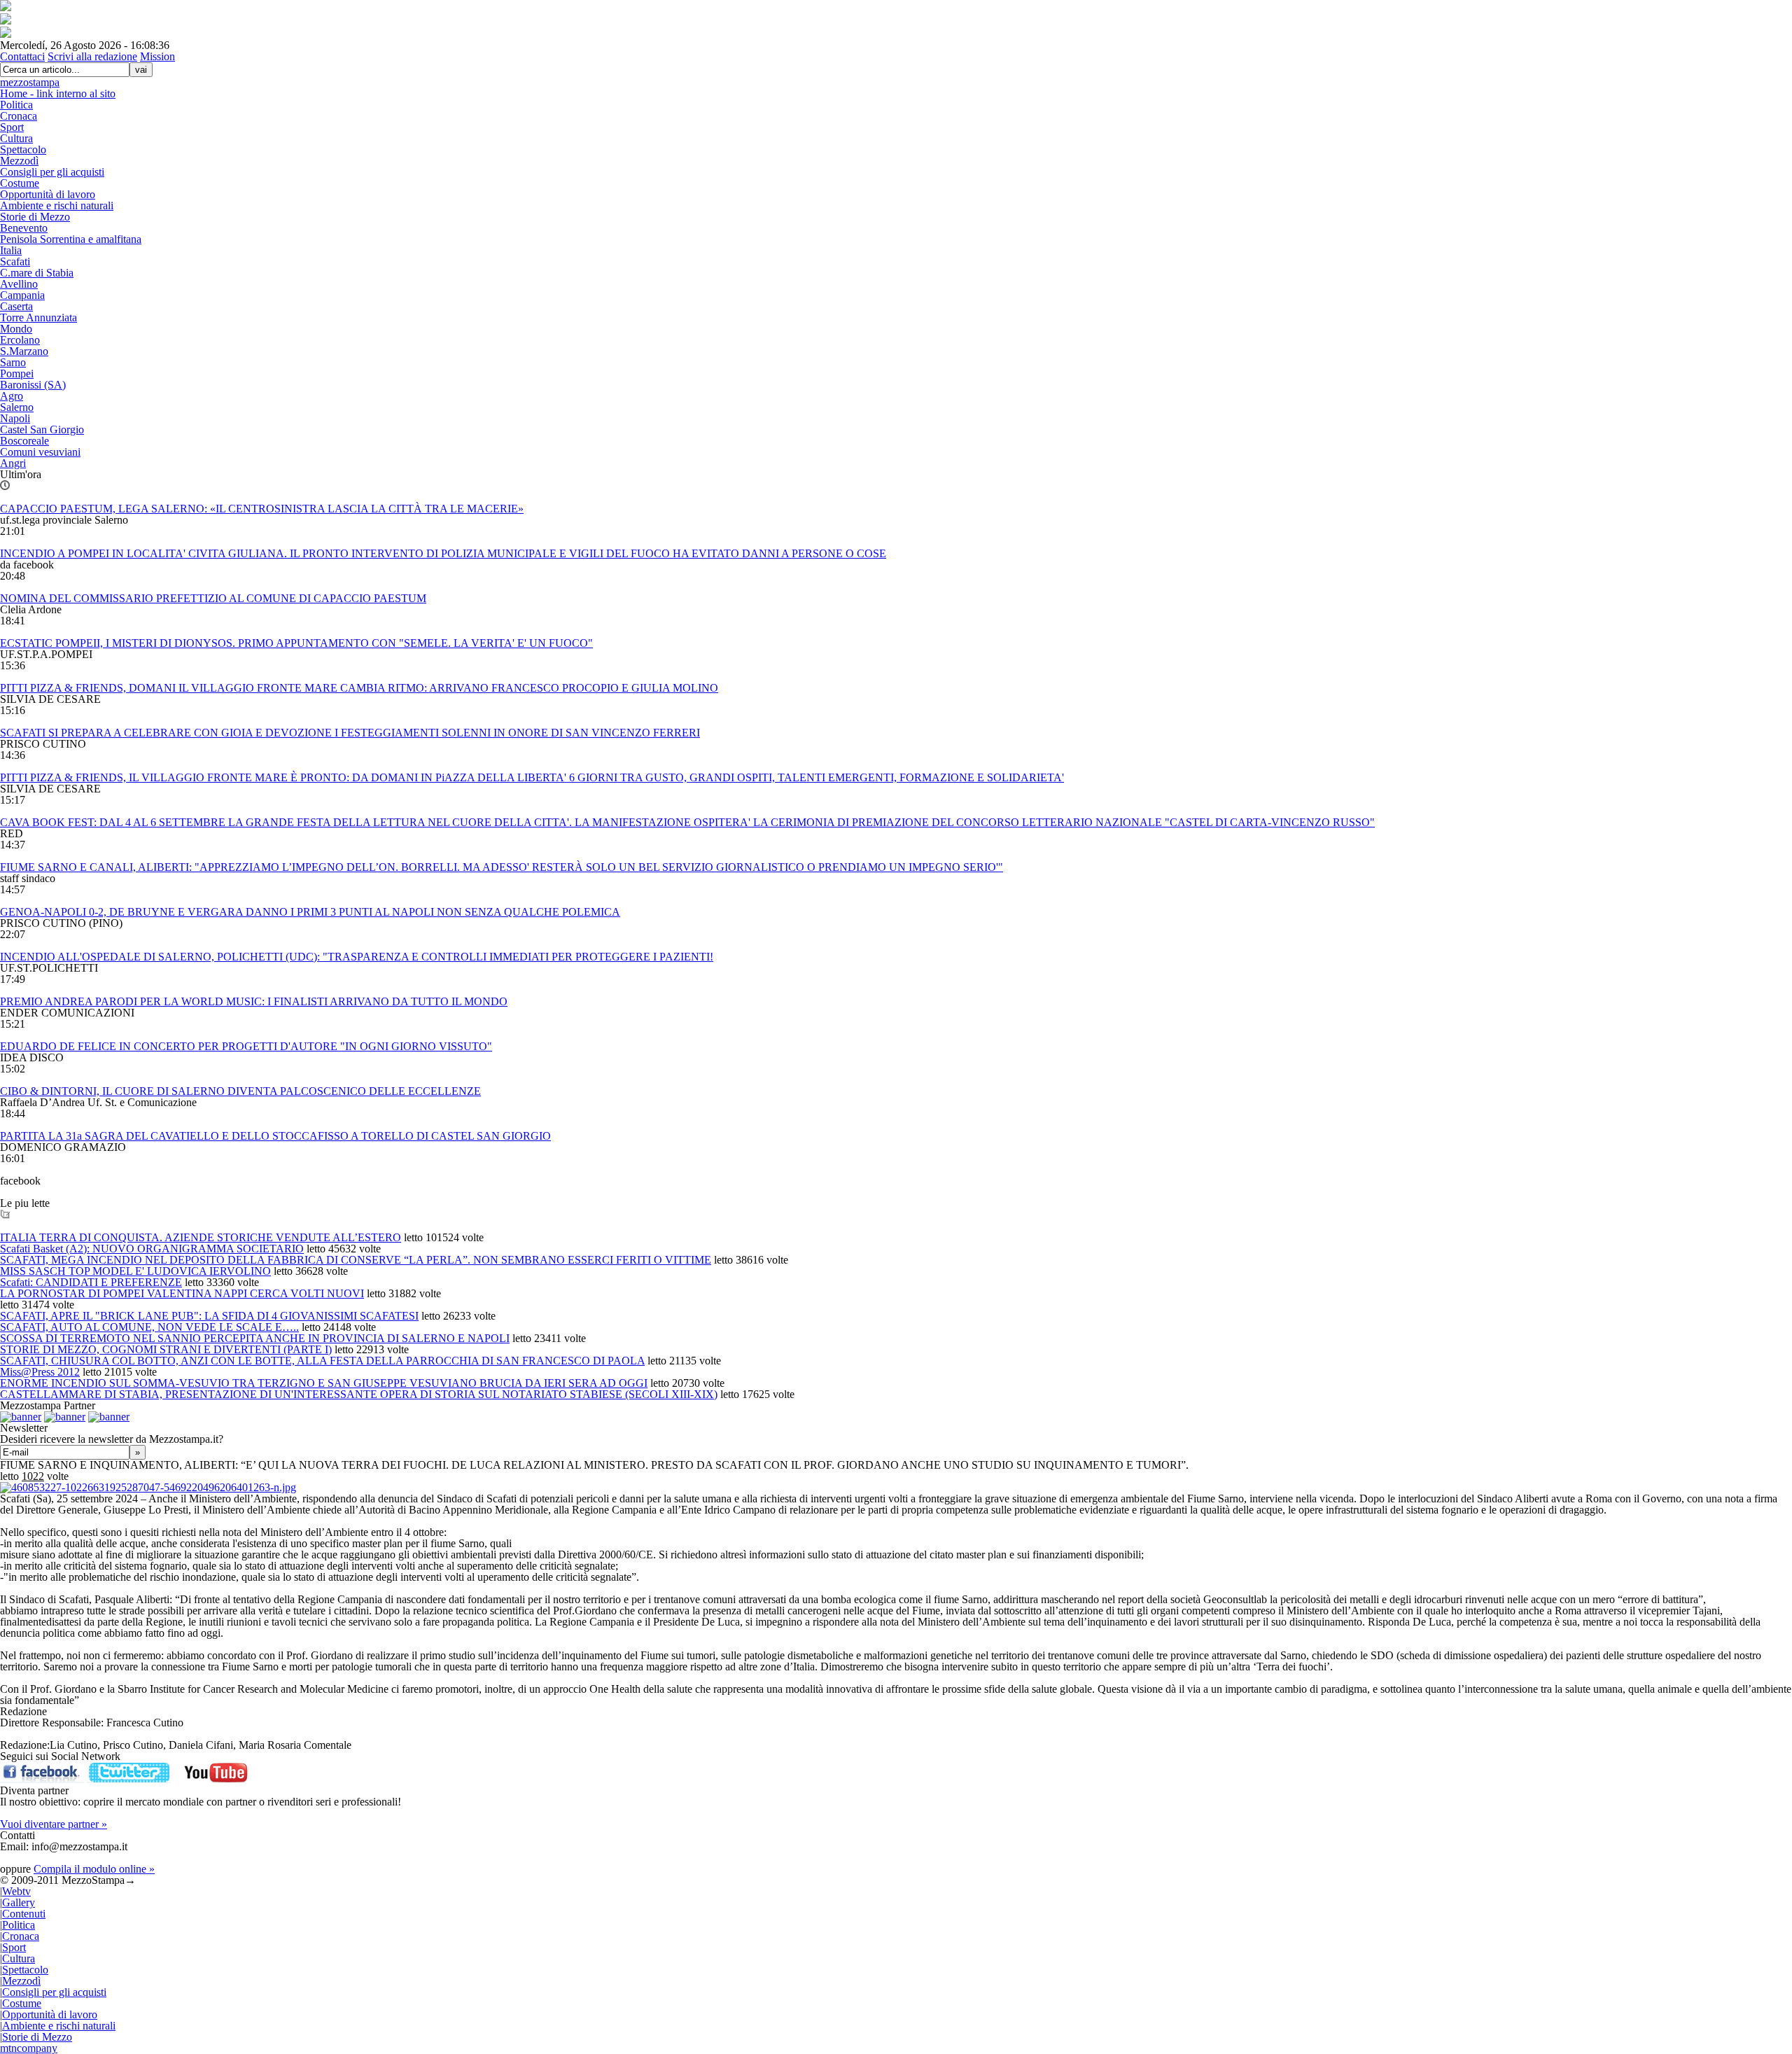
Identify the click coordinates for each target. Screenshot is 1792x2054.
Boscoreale (24, 441)
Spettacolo (23, 149)
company (29, 2048)
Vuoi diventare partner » (54, 1824)
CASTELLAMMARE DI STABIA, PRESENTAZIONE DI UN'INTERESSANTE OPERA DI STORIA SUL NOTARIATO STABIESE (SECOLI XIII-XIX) (359, 1394)
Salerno (17, 407)
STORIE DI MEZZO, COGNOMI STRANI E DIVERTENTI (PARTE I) (166, 1349)
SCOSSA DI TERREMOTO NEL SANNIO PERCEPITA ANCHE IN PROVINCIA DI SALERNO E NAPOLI (255, 1338)
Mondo (16, 329)
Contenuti (23, 1914)
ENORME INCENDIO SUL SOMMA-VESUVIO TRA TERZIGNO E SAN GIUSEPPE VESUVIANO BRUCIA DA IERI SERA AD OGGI (324, 1383)
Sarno (13, 362)
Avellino (19, 284)
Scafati (15, 261)
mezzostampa (30, 82)
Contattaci (22, 56)
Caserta (16, 306)
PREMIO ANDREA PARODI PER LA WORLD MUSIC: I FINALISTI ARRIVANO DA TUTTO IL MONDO (254, 1001)
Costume (20, 183)
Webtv (15, 1891)
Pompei (17, 373)
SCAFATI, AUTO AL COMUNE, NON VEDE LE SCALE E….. (149, 1327)
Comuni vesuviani (40, 452)
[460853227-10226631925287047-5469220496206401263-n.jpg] (148, 1487)
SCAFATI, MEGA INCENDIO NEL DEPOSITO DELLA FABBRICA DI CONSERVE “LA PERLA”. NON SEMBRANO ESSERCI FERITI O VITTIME (356, 1260)
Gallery (17, 1902)
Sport (12, 127)
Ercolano (20, 340)
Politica (16, 105)
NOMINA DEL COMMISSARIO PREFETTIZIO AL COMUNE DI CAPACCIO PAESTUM (213, 598)
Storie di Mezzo (35, 217)
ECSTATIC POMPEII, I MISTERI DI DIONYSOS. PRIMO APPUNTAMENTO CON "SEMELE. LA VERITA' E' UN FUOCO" (296, 643)
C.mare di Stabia (37, 273)
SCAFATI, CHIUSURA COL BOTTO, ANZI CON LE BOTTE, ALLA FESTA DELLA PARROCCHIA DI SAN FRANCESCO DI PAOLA (322, 1361)
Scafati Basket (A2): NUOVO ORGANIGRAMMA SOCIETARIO (152, 1249)
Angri (13, 463)
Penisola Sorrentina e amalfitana (71, 239)
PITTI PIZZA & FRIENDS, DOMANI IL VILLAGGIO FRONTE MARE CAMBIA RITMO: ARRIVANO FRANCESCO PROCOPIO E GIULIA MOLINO (359, 688)
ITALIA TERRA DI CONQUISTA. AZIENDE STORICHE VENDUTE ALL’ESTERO (201, 1237)
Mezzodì (19, 161)
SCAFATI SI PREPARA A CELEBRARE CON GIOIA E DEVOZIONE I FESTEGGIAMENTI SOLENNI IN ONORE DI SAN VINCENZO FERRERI (350, 733)
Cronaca (19, 116)
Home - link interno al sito (58, 93)
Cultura (16, 138)
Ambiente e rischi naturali (57, 205)
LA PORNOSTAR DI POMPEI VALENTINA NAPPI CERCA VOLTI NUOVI (182, 1293)
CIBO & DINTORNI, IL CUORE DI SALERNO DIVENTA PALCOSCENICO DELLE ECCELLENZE (240, 1091)
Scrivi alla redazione (92, 56)
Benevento (24, 228)
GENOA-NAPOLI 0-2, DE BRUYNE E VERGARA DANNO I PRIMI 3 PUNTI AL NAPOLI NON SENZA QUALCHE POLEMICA (310, 912)
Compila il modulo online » (94, 1869)
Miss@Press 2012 (40, 1372)
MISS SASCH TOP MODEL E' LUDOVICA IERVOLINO (135, 1271)
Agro (12, 396)
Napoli (15, 418)
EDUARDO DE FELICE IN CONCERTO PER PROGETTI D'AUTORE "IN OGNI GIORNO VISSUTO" (246, 1046)
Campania (22, 295)
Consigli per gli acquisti (52, 172)
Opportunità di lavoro (48, 194)
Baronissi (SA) (33, 385)
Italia (11, 250)
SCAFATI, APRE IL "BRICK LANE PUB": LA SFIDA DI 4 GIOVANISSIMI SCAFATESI (209, 1316)
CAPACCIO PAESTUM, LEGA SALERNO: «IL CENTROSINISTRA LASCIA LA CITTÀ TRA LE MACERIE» (262, 509)
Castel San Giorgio (42, 429)
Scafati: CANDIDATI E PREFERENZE (91, 1282)
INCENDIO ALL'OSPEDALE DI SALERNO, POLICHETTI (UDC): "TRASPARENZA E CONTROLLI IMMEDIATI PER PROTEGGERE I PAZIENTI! (357, 957)
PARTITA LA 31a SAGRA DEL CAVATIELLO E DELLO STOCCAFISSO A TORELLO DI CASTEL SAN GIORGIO (275, 1136)
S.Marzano (24, 351)
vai (141, 70)
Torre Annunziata (38, 317)
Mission (157, 56)
